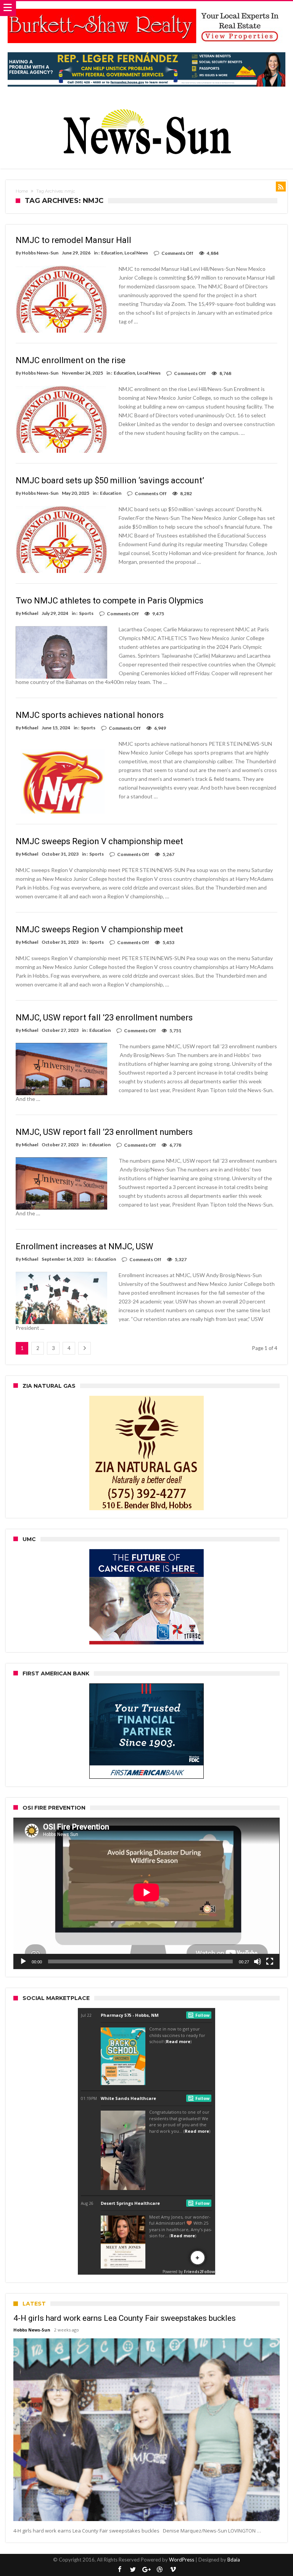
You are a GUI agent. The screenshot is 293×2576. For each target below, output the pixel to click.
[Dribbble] (160, 2570)
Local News (136, 253)
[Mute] (258, 1961)
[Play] (23, 1961)
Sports (86, 613)
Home (22, 191)
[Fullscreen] (270, 1961)
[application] (146, 1893)
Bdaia (234, 2560)
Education (112, 253)
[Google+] (146, 2570)
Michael (30, 613)
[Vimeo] (173, 2570)
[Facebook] (120, 2570)
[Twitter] (133, 2570)
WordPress (182, 2560)
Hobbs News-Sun (40, 253)
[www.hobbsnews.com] (146, 104)
